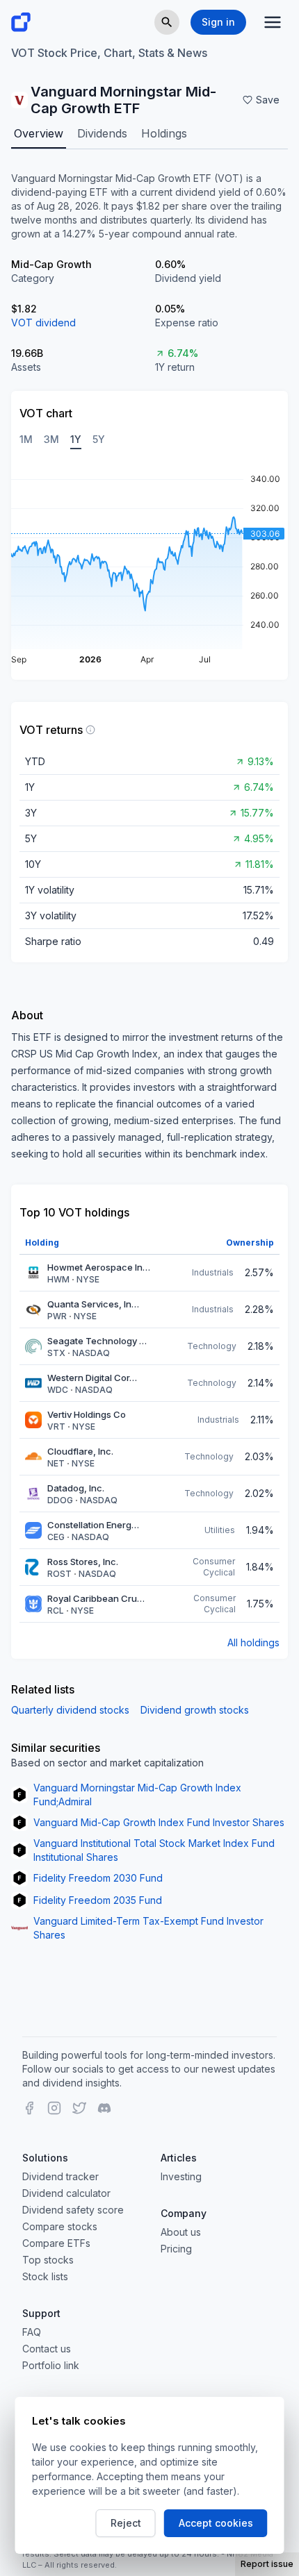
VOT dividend (43, 323)
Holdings (164, 133)
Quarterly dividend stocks (70, 1710)
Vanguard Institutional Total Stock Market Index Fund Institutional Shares (154, 1850)
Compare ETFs (56, 2243)
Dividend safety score (73, 2210)
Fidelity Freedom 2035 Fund (98, 1900)
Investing (181, 2176)
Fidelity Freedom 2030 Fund (98, 1878)
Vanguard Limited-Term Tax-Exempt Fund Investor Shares (148, 1928)
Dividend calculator (66, 2193)
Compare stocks (60, 2226)
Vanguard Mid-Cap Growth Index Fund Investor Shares (159, 1822)
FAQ (32, 2332)
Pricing (176, 2249)
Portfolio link (51, 2365)
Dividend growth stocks (195, 1710)
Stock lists (45, 2276)
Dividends (102, 133)
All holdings (253, 1642)
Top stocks (48, 2260)
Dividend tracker (60, 2176)
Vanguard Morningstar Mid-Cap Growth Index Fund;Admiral (137, 1795)
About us (181, 2232)
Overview (39, 133)
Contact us (47, 2349)
